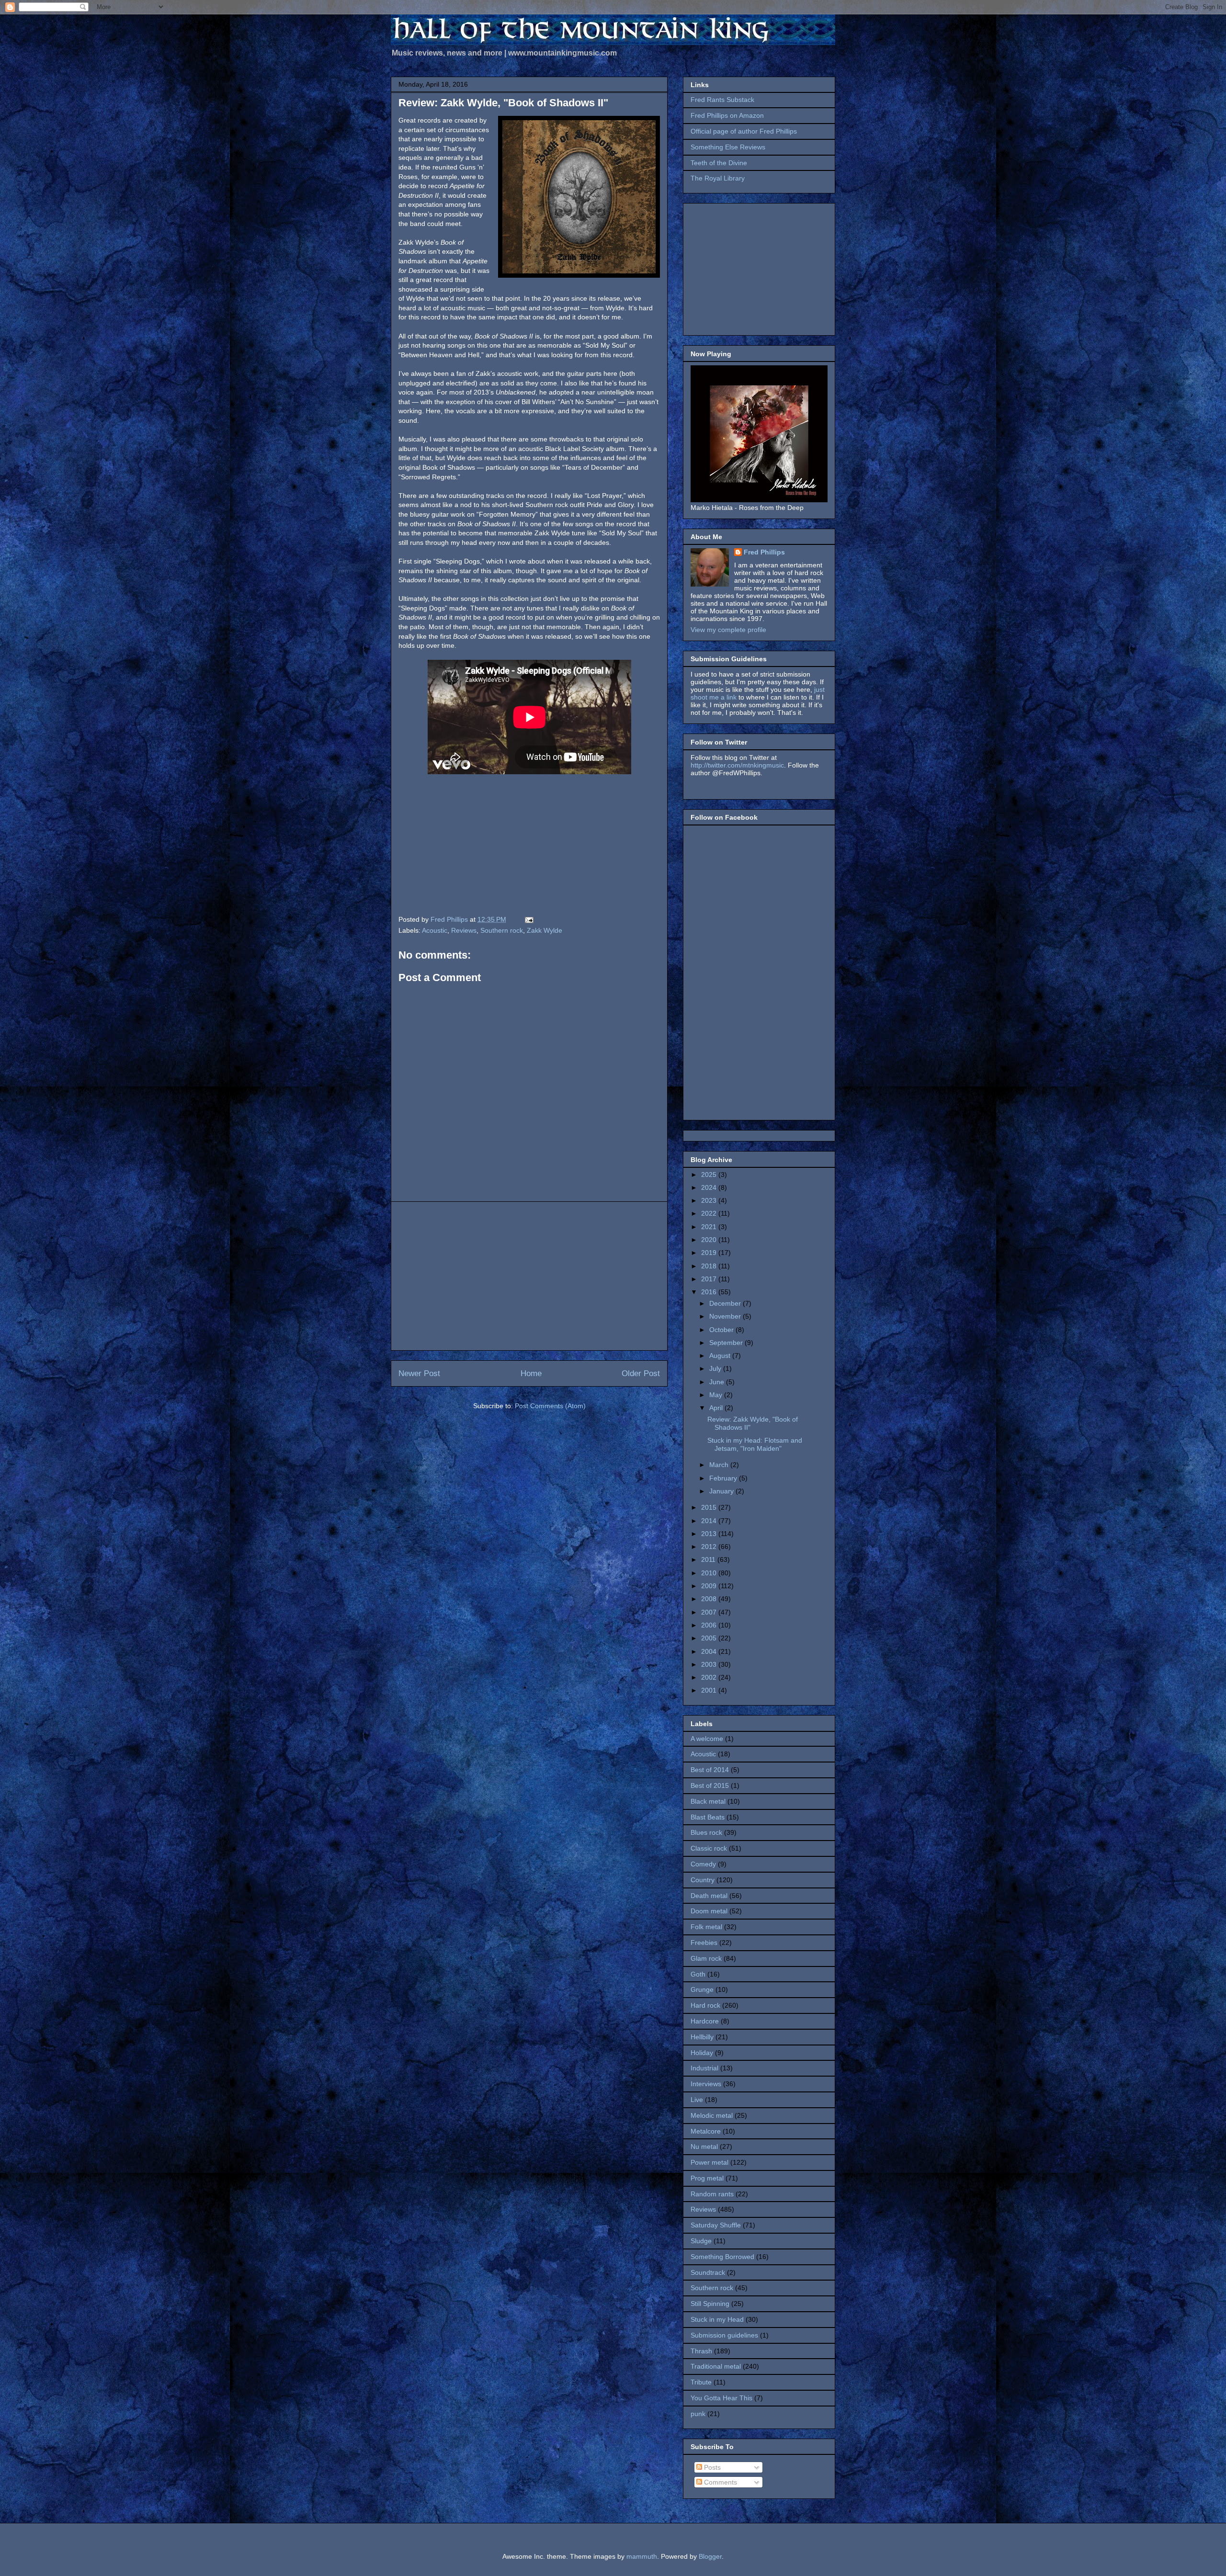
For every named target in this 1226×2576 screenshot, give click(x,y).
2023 (710, 1200)
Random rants (712, 2194)
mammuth (642, 2556)
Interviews (706, 2084)
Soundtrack (708, 2272)
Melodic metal (712, 2115)
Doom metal (709, 1911)
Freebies (704, 1943)
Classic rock (709, 1848)
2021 (710, 1227)
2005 (710, 1638)
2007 (710, 1612)
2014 (710, 1521)
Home (531, 1373)
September (727, 1343)
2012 (710, 1547)
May (717, 1395)
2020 (710, 1240)
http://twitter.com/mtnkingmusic (737, 765)
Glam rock (706, 1958)
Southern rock (502, 930)
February (724, 1478)
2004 (710, 1651)
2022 (710, 1213)
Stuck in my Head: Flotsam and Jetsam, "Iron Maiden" (755, 1444)
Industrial (704, 2068)
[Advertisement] (529, 1276)
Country (703, 1880)
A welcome (707, 1739)
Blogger (710, 2556)
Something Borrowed (722, 2257)
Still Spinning (710, 2304)
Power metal (709, 2162)
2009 (710, 1586)
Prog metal (707, 2178)
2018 (710, 1266)
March (720, 1465)
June (718, 1382)
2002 (710, 1677)
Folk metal (706, 1927)
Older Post (641, 1373)
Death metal (709, 1896)
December (726, 1303)
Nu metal (704, 2147)
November (726, 1316)
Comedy (703, 1864)
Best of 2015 (710, 1785)
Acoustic (435, 930)
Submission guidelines (724, 2335)
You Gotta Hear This (721, 2398)
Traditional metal (716, 2366)
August (721, 1356)
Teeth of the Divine (719, 163)
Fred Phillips (764, 552)
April (717, 1408)
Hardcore (705, 2021)
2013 (710, 1534)
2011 (709, 1559)
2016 (710, 1292)
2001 (710, 1690)
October (722, 1330)
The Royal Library (718, 178)
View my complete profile (728, 630)
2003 (710, 1664)
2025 (710, 1175)
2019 (710, 1253)
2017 (710, 1279)
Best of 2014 (710, 1770)
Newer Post (419, 1373)
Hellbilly (702, 2037)
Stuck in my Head (717, 2319)
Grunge (702, 1989)
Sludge (701, 2241)
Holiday (702, 2053)
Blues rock (706, 1832)
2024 (710, 1187)
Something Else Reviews (728, 147)
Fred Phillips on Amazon (727, 115)
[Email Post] (528, 919)
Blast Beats (708, 1817)
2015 (710, 1507)
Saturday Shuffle (716, 2225)
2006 (710, 1625)
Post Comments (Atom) (550, 1406)
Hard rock (705, 2005)
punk (698, 2414)
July (716, 1368)
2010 (710, 1573)
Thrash (701, 2351)
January (722, 1491)
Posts (711, 2467)
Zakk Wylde (545, 930)
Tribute (701, 2382)
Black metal (708, 1801)
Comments (720, 2482)
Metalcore (706, 2131)
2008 (710, 1599)
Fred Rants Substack (722, 100)
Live (697, 2100)
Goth (698, 1974)
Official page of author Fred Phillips (744, 131)
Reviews (464, 930)
